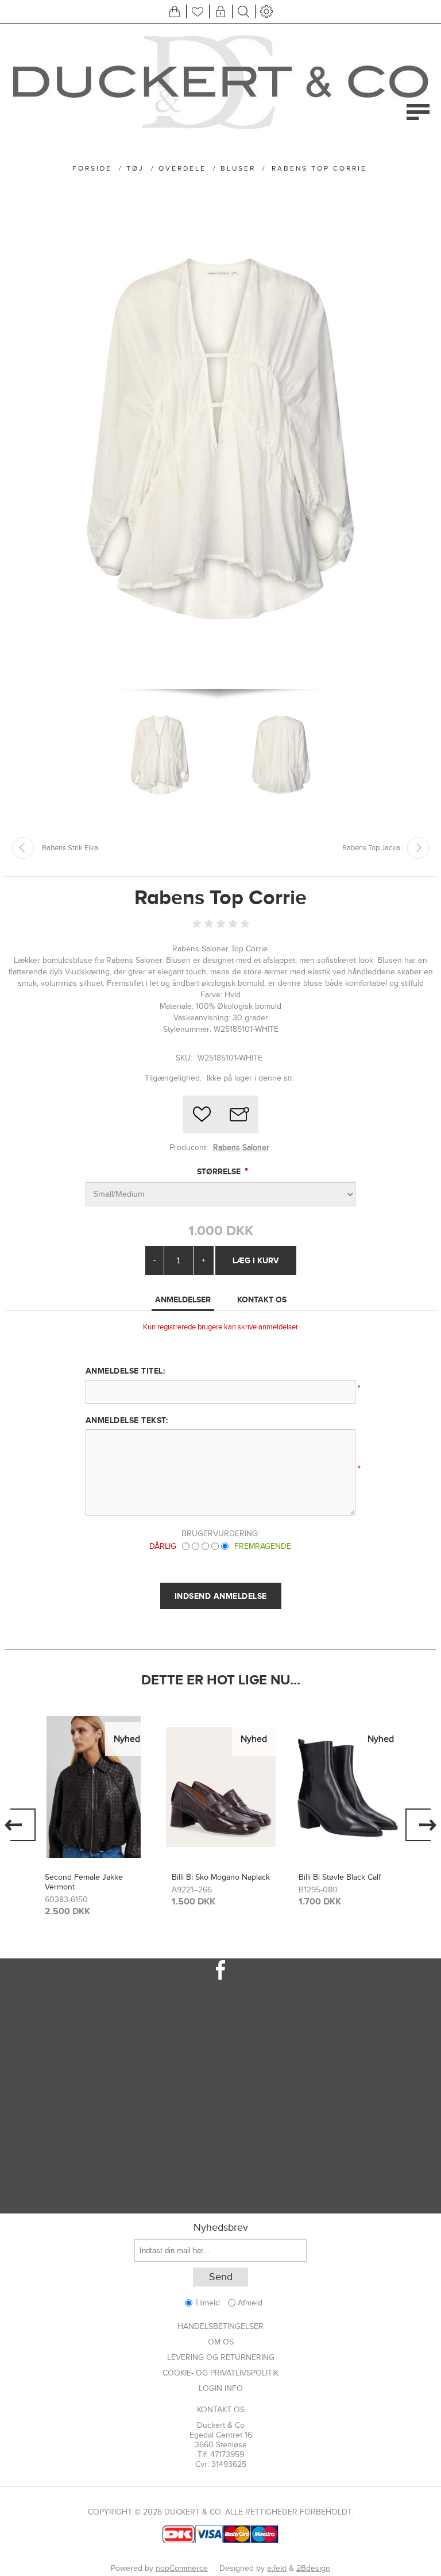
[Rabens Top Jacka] (418, 848)
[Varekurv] (175, 11)
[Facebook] (220, 1970)
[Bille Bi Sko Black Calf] (348, 1787)
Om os (221, 2342)
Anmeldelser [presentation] (183, 1299)
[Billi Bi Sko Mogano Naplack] (94, 1787)
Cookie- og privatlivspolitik (220, 2373)
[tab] (183, 1300)
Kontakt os (221, 2410)
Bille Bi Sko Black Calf (337, 1877)
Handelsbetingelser (220, 2326)
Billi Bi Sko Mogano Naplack (94, 1877)
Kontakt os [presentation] (262, 1299)
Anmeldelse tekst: (127, 1420)
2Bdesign (313, 2568)
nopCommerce (182, 2568)
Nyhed (127, 1739)
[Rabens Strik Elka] (23, 848)
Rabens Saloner (241, 1148)
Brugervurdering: (220, 1534)
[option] (94, 1815)
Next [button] (421, 1825)
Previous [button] (20, 1825)
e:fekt (277, 2568)
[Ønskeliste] (198, 11)
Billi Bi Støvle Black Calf (213, 1877)
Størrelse (220, 1171)
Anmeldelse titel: (125, 1371)
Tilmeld (207, 2303)
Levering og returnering (221, 2357)
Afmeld (250, 2303)
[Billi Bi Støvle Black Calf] (221, 1787)
